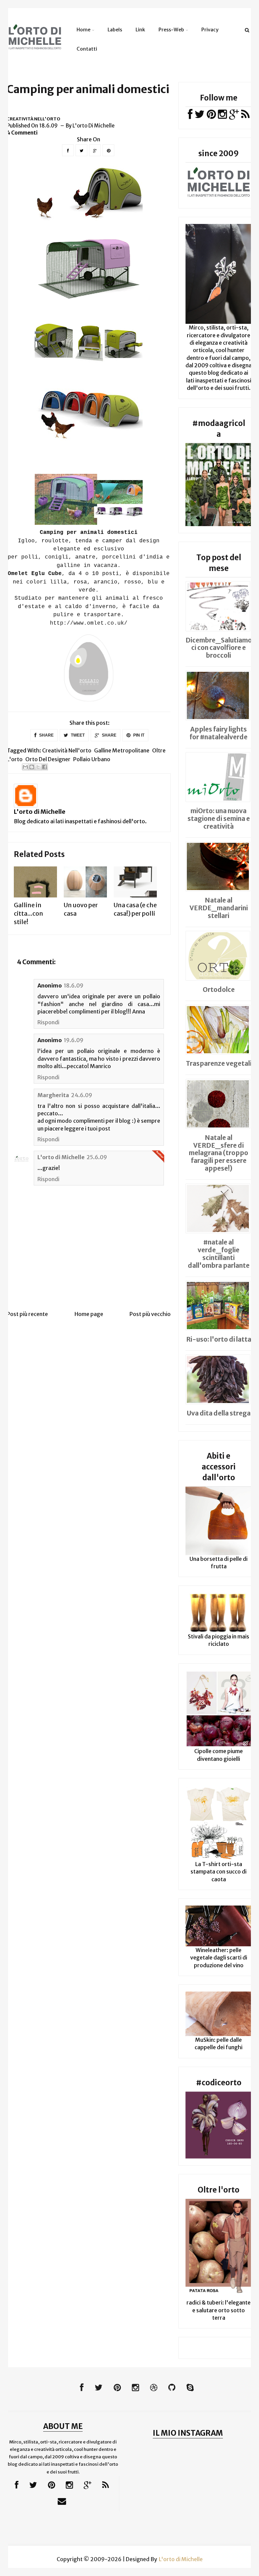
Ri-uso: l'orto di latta (219, 1339)
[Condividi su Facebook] (45, 767)
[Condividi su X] (38, 767)
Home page (89, 1314)
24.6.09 (82, 1095)
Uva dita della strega (219, 1413)
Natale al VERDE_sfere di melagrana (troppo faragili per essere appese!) (219, 1153)
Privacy (210, 30)
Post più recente (27, 1314)
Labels (115, 30)
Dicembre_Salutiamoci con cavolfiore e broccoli (219, 648)
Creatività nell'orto (34, 119)
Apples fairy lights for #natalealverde (219, 733)
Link (140, 30)
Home (83, 30)
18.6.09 (74, 985)
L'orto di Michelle (40, 812)
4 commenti (22, 133)
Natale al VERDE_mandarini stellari (219, 908)
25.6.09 (97, 1157)
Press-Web (171, 30)
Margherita (53, 1095)
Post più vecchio (150, 1314)
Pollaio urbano (92, 759)
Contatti (87, 49)
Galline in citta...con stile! (28, 913)
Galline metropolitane (122, 750)
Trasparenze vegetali (219, 1063)
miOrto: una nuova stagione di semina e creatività (219, 819)
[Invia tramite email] (25, 767)
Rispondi (48, 1022)
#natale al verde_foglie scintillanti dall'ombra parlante (219, 1254)
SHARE (46, 735)
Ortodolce (219, 990)
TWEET (77, 735)
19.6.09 (74, 1040)
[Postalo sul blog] (32, 767)
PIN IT (138, 735)
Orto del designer (48, 759)
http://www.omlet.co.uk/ (89, 623)
